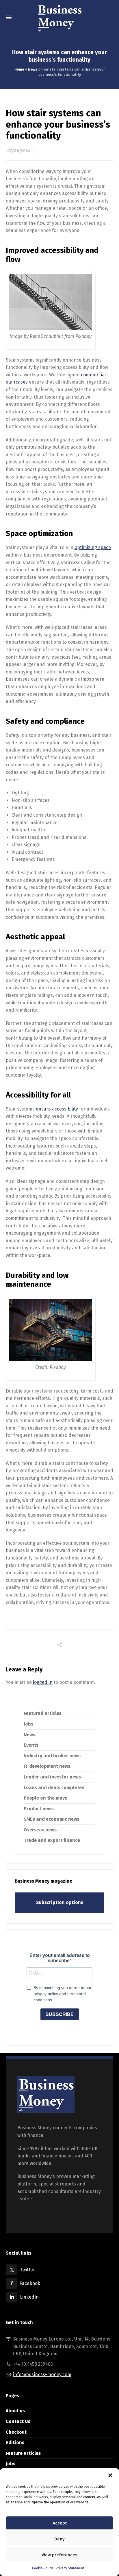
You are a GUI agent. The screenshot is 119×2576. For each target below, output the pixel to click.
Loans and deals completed (54, 1788)
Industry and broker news (52, 1756)
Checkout (16, 2432)
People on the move (45, 1798)
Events (31, 1745)
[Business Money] (59, 17)
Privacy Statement (70, 2568)
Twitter (27, 2270)
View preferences (59, 2555)
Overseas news (40, 1830)
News (33, 69)
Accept (60, 2523)
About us (15, 2411)
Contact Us (18, 2421)
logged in (43, 1682)
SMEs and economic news (52, 1819)
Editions (15, 2442)
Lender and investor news (52, 1777)
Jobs (28, 1724)
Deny (59, 2539)
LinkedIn (29, 2297)
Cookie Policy (42, 2568)
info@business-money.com (42, 2375)
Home (19, 69)
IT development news (47, 1766)
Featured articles (43, 1713)
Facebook (30, 2283)
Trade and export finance (52, 1840)
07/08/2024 (19, 151)
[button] (110, 2475)
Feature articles (23, 2453)
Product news (39, 1809)
